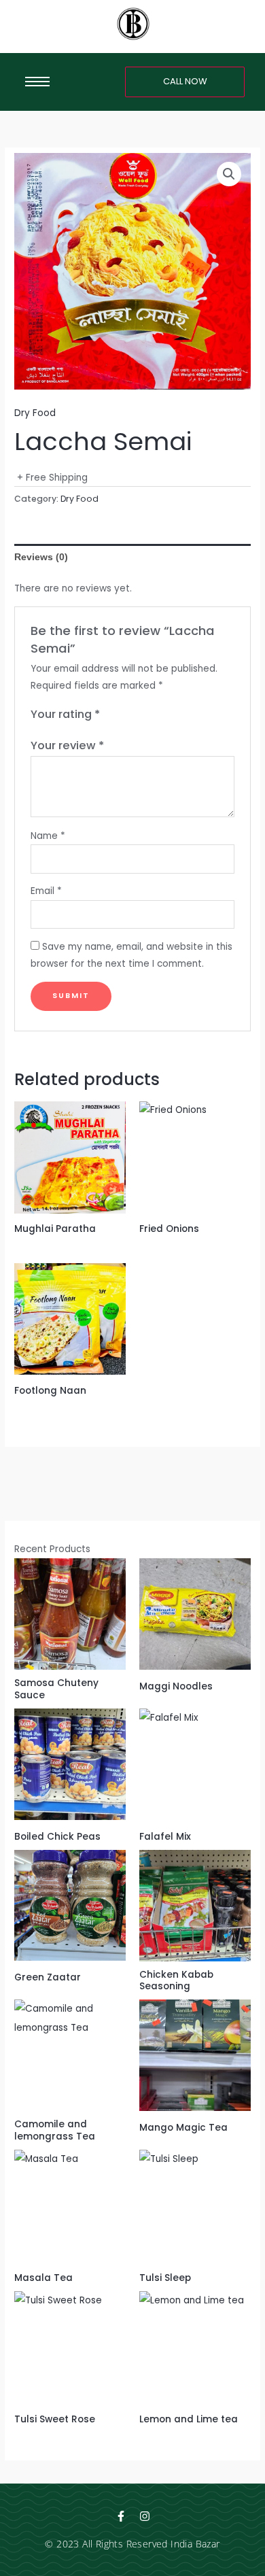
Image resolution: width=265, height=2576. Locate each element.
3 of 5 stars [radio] (139, 715)
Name (48, 836)
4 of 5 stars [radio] (152, 715)
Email (46, 891)
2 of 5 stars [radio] (125, 715)
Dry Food (35, 413)
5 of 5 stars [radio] (166, 715)
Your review (67, 745)
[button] (229, 174)
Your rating (65, 714)
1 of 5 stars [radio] (111, 715)
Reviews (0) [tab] (41, 557)
